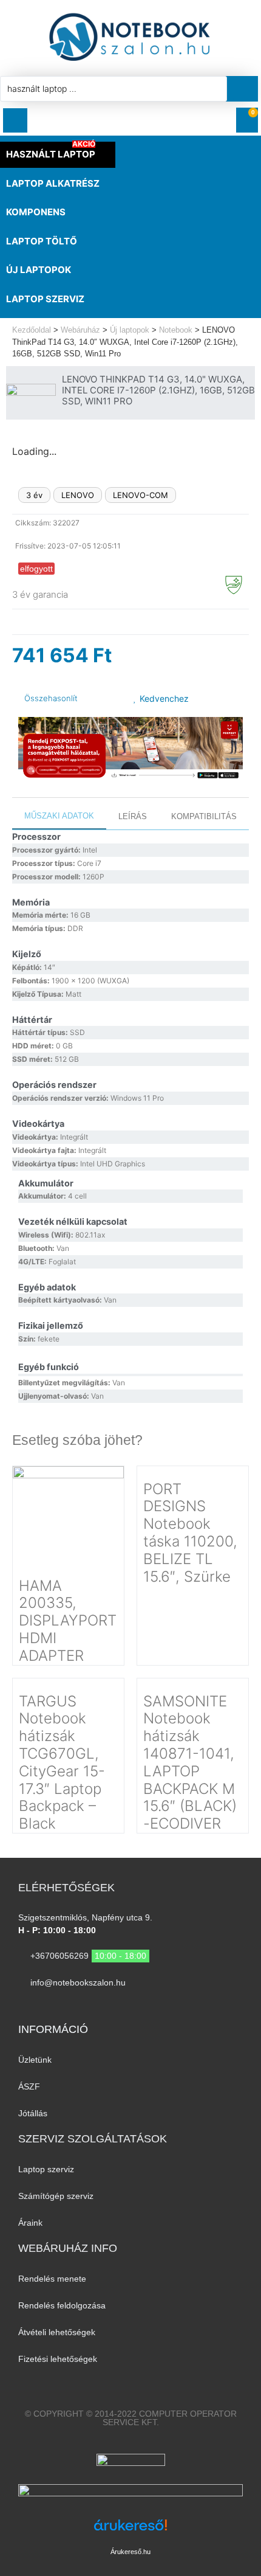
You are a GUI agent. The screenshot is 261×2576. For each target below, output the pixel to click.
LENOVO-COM (141, 495)
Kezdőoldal (32, 330)
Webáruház (80, 330)
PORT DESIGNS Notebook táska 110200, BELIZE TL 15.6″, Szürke (190, 1533)
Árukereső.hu (130, 2552)
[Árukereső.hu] (130, 2531)
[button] (15, 120)
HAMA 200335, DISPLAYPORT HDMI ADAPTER (68, 1621)
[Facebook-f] (119, 2007)
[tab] (59, 817)
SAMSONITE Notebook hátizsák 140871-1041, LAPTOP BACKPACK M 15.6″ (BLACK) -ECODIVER (190, 1763)
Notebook (176, 330)
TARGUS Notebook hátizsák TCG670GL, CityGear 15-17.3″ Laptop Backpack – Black (62, 1763)
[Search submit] (246, 89)
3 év (34, 495)
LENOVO (78, 495)
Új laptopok (130, 330)
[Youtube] (142, 2007)
